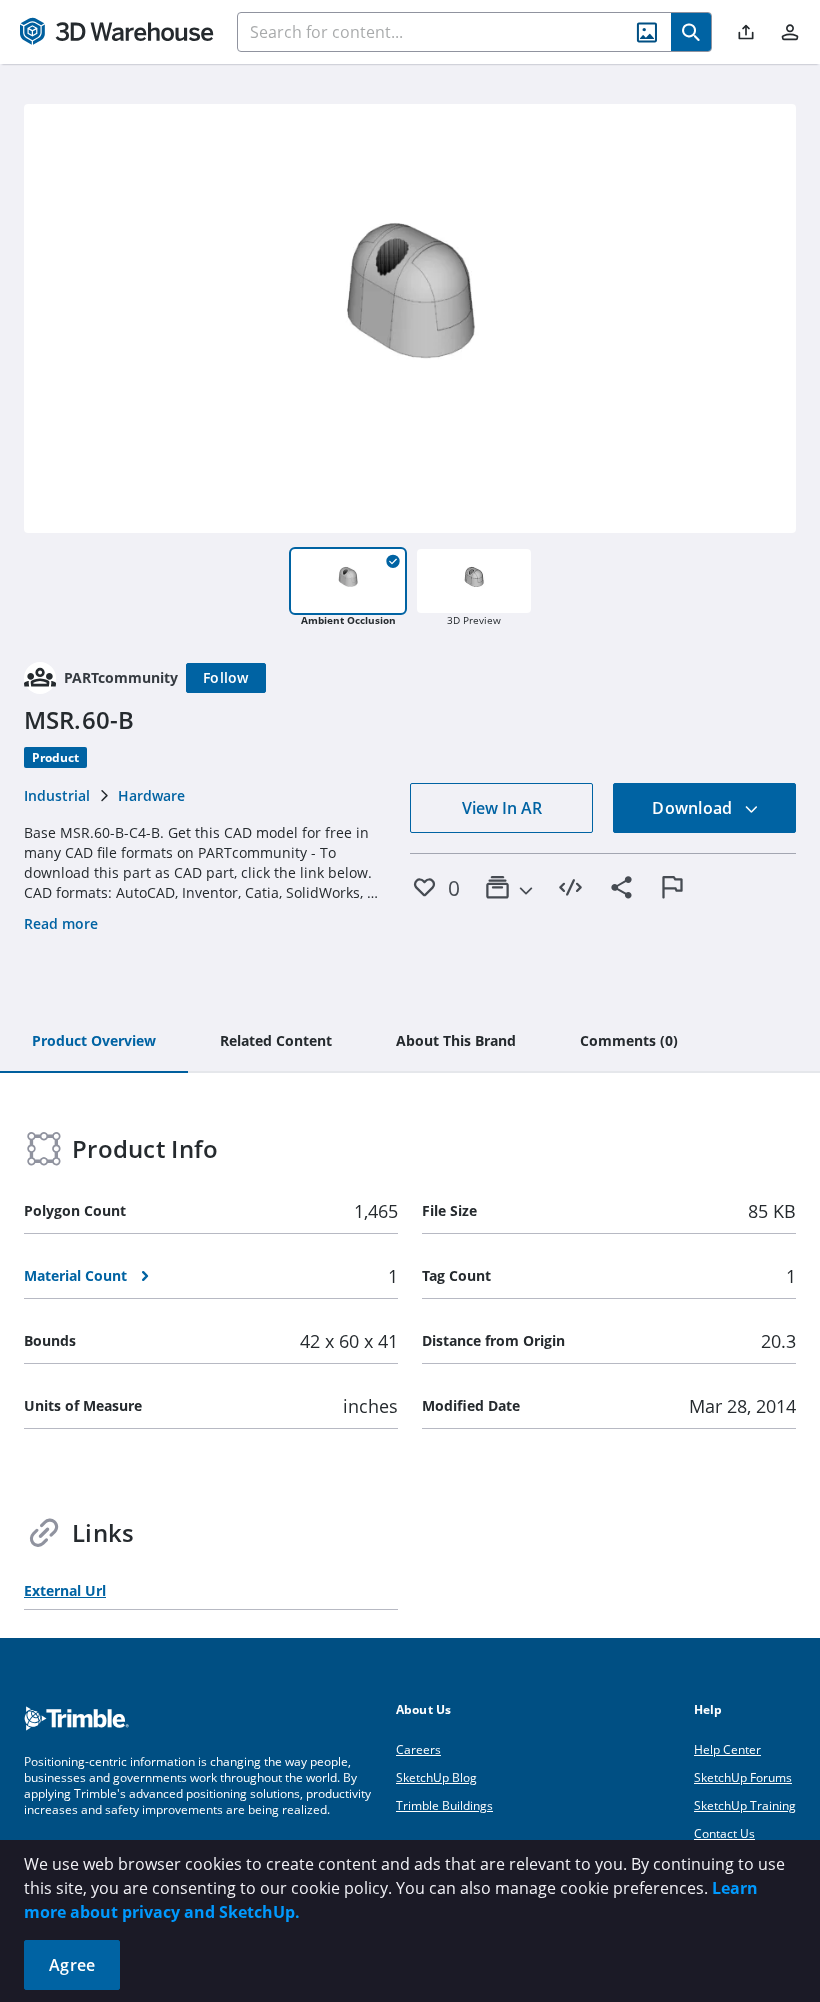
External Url (65, 1590)
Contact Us (724, 1833)
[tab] (94, 1042)
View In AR (502, 808)
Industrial (57, 795)
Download (694, 808)
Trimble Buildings (444, 1805)
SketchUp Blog (436, 1777)
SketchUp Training (745, 1805)
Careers (418, 1749)
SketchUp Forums (743, 1777)
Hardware (151, 795)
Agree (72, 1965)
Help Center (727, 1749)
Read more (61, 923)
